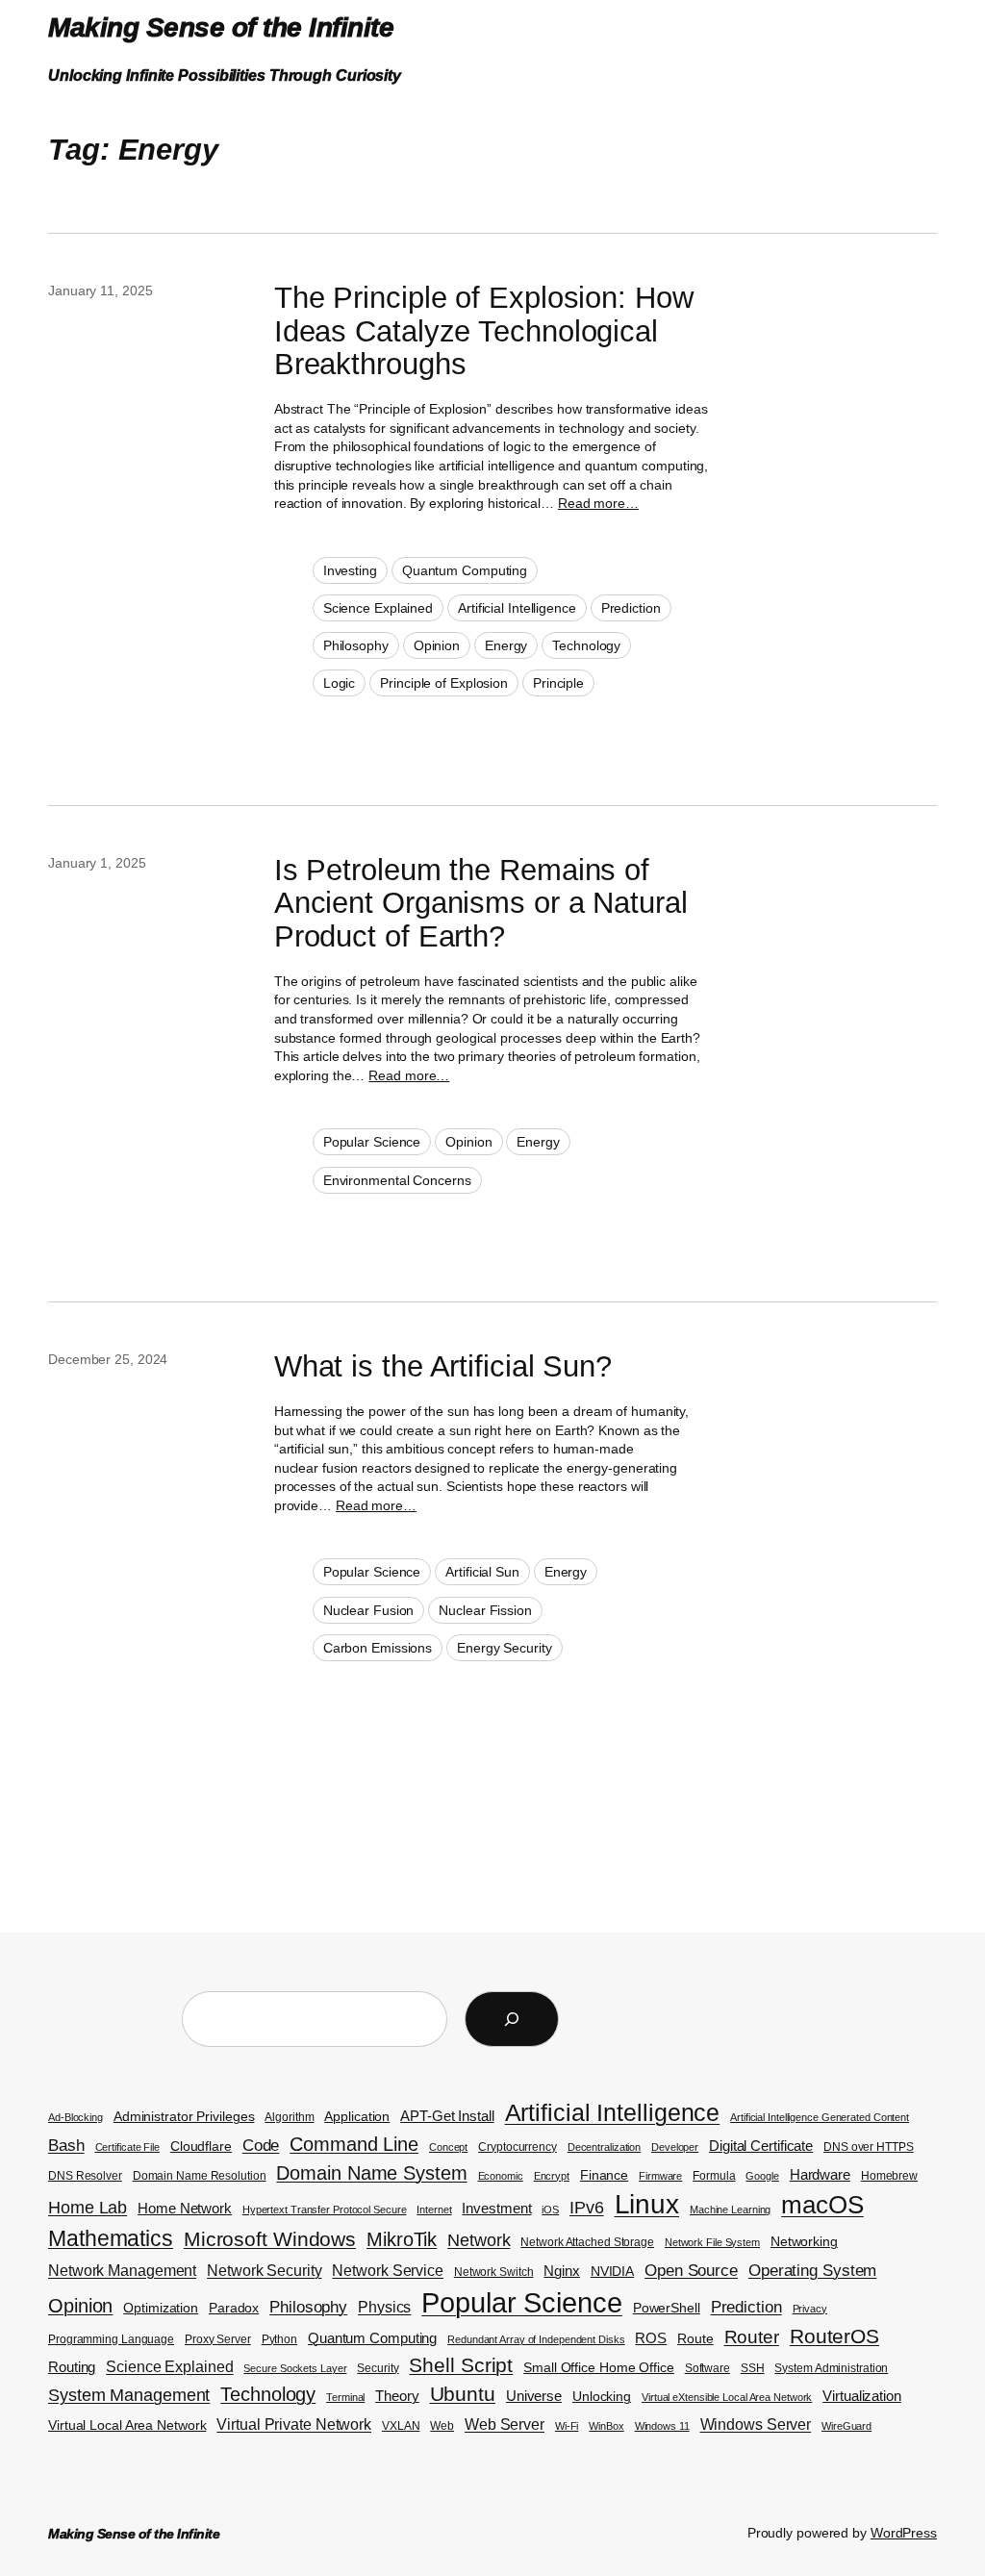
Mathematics (111, 2238)
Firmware (660, 2176)
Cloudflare (201, 2147)
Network (479, 2240)
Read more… (598, 503)
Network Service (388, 2271)
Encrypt (552, 2176)
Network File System (712, 2242)
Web (442, 2426)
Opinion (437, 645)
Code (261, 2145)
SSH (753, 2368)
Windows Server (756, 2424)
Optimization (161, 2308)
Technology (586, 645)
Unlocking (602, 2397)
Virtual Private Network (294, 2424)
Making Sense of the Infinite (221, 27)
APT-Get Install (447, 2116)
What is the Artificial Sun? (443, 1367)
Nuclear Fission (485, 1610)
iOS (550, 2210)
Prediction (631, 608)
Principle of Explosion (444, 683)
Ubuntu (463, 2394)
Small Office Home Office (599, 2368)
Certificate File (127, 2147)
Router (752, 2337)
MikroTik (402, 2239)
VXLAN (401, 2426)
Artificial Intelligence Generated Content (820, 2117)
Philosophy (356, 645)
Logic (340, 683)
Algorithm (289, 2117)
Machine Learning (730, 2210)
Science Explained (378, 608)
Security (378, 2368)
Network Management (122, 2271)
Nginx (562, 2271)
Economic (501, 2176)
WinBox (606, 2426)
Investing (350, 570)
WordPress (904, 2533)
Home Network (185, 2209)
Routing (72, 2367)
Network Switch (494, 2272)
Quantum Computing (465, 570)
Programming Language (111, 2339)
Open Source (691, 2271)
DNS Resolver (85, 2176)
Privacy (810, 2309)
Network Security (264, 2271)
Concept (448, 2147)
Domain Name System (371, 2173)
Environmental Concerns (397, 1180)
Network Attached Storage (587, 2242)
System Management (129, 2395)
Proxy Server (218, 2339)
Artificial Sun (482, 1572)
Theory (397, 2396)
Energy (506, 645)
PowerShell (667, 2308)
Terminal (345, 2397)
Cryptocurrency (518, 2147)
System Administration (831, 2368)
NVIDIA (612, 2272)
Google (762, 2176)
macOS (822, 2205)
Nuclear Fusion (369, 1610)
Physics (384, 2307)
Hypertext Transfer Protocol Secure (325, 2210)
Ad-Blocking (76, 2117)
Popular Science (372, 1142)
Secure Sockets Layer (295, 2368)
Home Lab (88, 2207)
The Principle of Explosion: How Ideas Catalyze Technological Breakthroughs (484, 331)
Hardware (820, 2175)
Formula (714, 2176)
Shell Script (461, 2365)
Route (695, 2339)
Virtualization (862, 2396)
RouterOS (834, 2336)
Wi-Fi (567, 2426)
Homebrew (889, 2176)
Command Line (354, 2144)
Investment (496, 2209)
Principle (558, 683)
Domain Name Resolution (200, 2176)
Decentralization (604, 2147)
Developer (675, 2147)
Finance (604, 2175)
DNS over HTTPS (869, 2147)
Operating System (812, 2271)
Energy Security (505, 1648)
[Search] (512, 2019)
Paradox (234, 2308)
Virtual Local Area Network (127, 2425)
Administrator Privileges (184, 2117)
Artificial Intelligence (517, 608)
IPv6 (587, 2207)
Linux (647, 2204)
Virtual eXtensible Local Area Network (727, 2397)
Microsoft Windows (270, 2239)
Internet (434, 2210)
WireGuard (846, 2426)
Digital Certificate (761, 2146)
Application (357, 2117)
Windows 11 (662, 2426)
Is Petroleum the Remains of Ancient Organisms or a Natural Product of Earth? (481, 904)
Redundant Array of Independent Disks (536, 2339)
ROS (651, 2338)
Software (707, 2368)
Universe (534, 2396)
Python (279, 2339)
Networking (804, 2242)
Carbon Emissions (378, 1648)
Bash (66, 2146)
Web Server (505, 2424)
